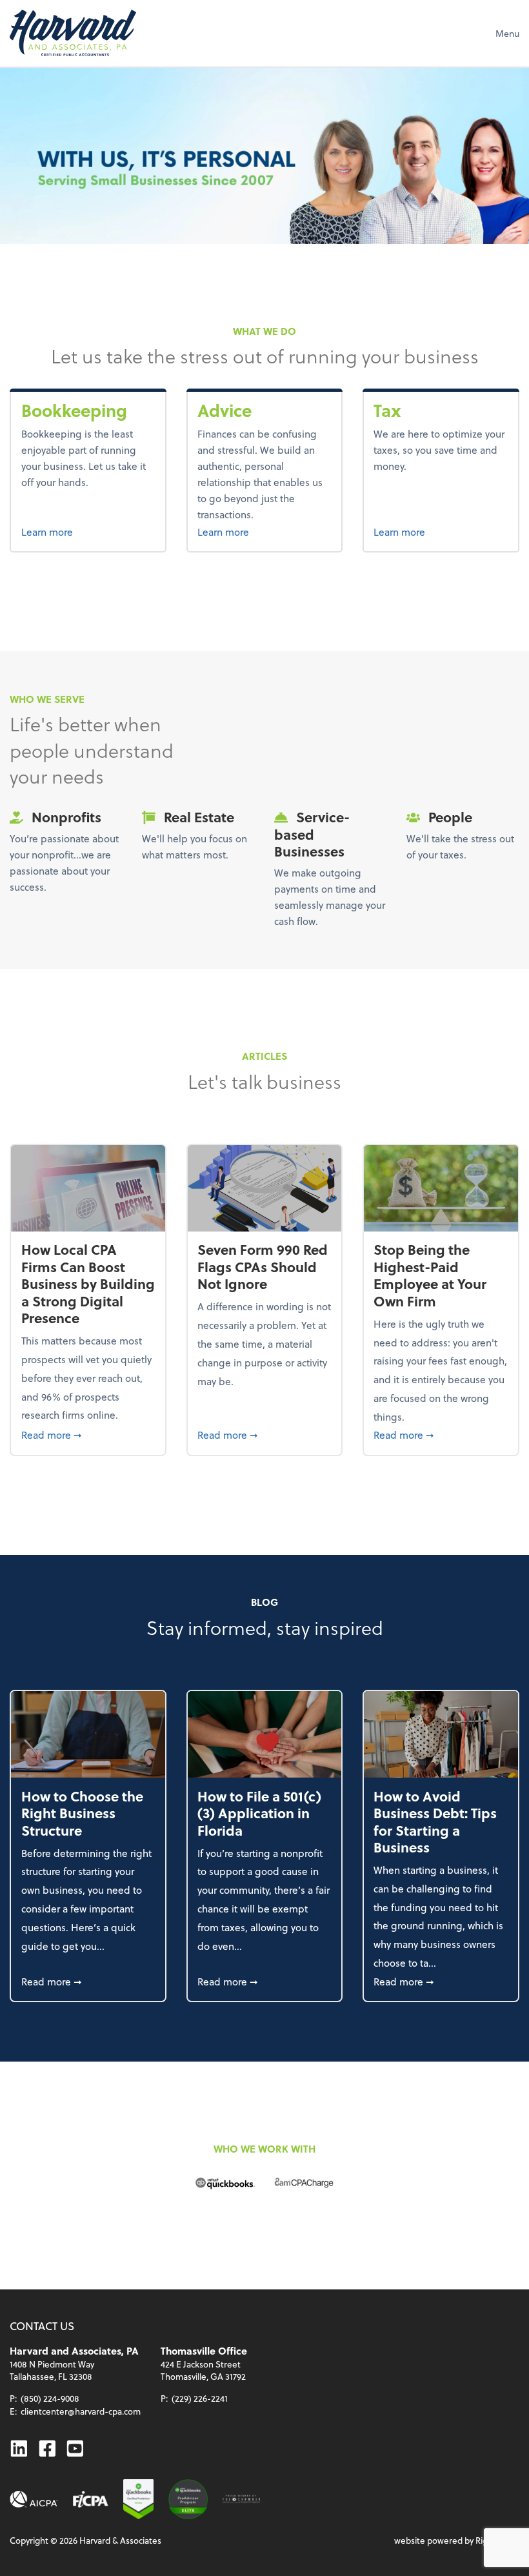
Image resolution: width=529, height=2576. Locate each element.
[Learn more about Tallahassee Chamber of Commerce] (241, 2500)
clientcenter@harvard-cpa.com (81, 2411)
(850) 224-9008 (50, 2398)
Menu (507, 33)
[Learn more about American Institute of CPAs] (34, 2500)
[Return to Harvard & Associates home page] (73, 33)
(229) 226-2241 (200, 2398)
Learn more (88, 531)
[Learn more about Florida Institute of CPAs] (91, 2500)
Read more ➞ (88, 1434)
